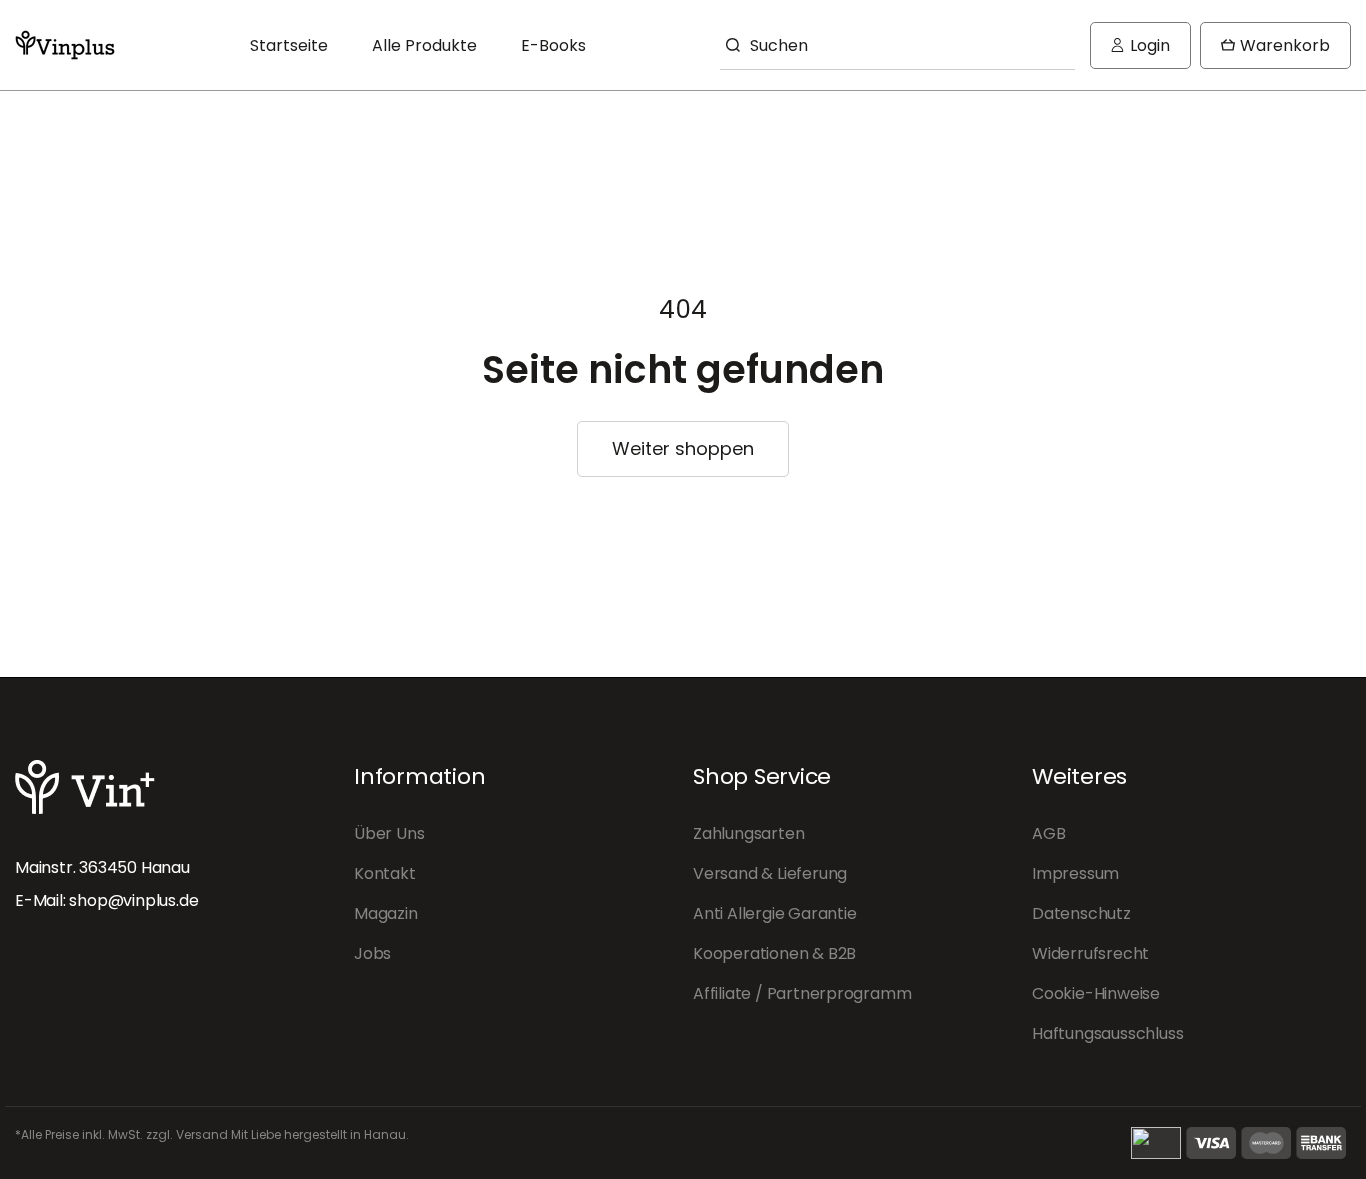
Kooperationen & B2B (774, 953)
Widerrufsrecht (1090, 953)
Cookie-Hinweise (1096, 993)
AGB (1048, 833)
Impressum (1075, 873)
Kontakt (385, 873)
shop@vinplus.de (133, 900)
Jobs (372, 953)
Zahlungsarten (748, 833)
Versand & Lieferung (770, 873)
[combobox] (897, 45)
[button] (1275, 45)
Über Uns (389, 833)
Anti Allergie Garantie (775, 913)
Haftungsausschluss (1107, 1033)
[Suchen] (730, 45)
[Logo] (65, 45)
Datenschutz (1081, 913)
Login (1148, 51)
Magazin (386, 913)
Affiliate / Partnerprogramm (802, 993)
